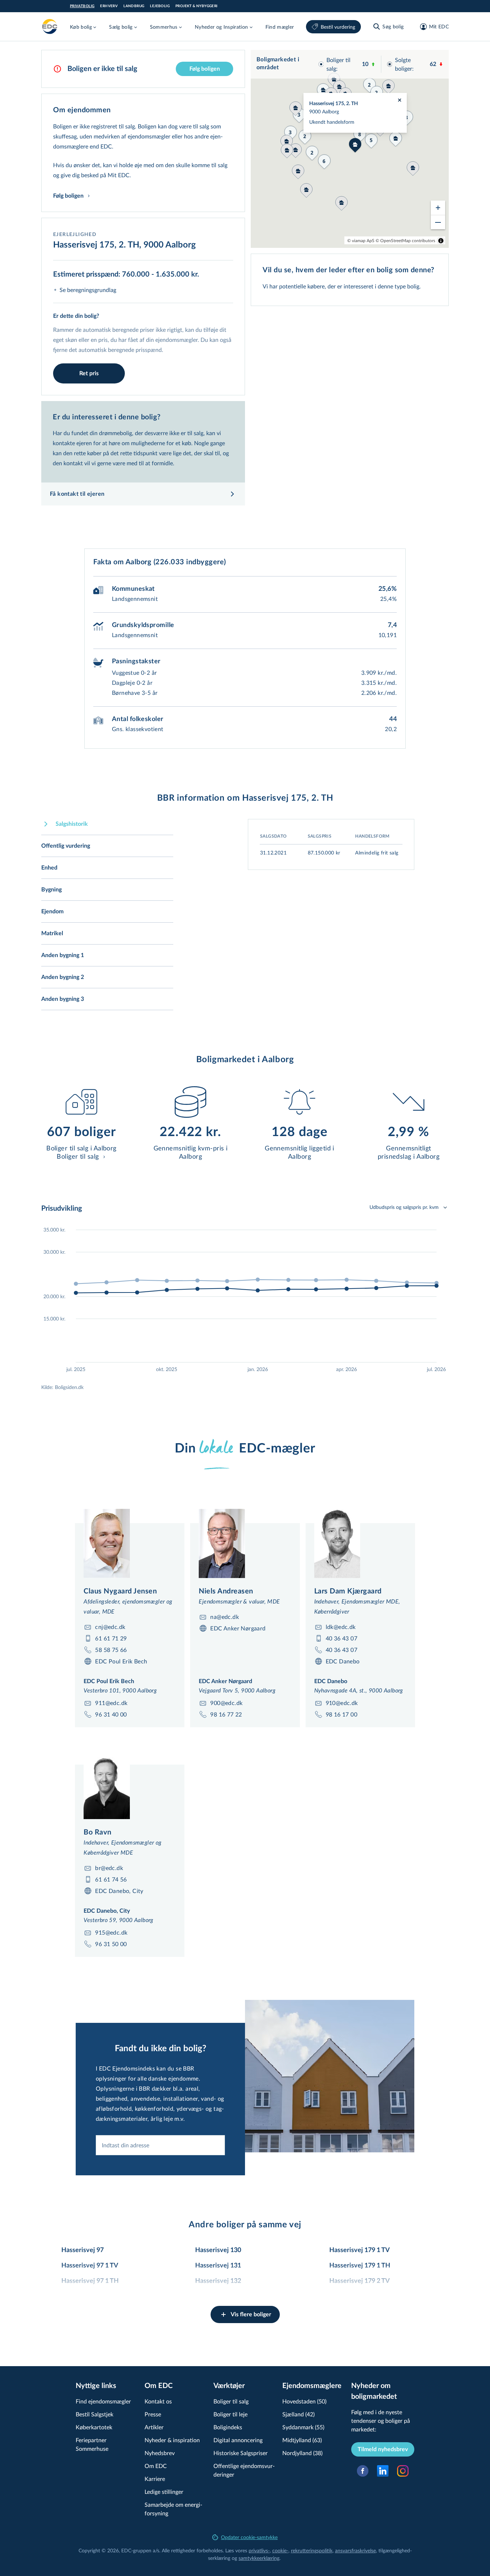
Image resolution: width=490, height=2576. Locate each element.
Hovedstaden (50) (304, 2401)
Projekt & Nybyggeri (197, 6)
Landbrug (134, 6)
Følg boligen (205, 69)
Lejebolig (160, 6)
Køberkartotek (94, 2427)
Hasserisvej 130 (218, 2250)
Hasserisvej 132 (218, 2281)
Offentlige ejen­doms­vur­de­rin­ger (244, 2470)
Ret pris (89, 373)
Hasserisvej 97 (83, 2250)
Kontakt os (158, 2401)
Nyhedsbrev (160, 2453)
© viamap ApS (361, 240)
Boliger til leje (230, 2414)
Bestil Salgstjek (95, 2414)
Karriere (155, 2479)
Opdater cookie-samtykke (249, 2537)
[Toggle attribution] (441, 241)
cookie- (280, 2550)
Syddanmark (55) (303, 2427)
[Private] (50, 27)
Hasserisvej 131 (218, 2266)
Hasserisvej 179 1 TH (360, 2266)
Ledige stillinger (164, 2492)
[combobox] (160, 2145)
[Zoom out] (438, 222)
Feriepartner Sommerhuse (92, 2444)
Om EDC (156, 2466)
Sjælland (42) (298, 2414)
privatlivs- (259, 2550)
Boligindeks (228, 2427)
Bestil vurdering (338, 27)
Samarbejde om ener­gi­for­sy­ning (173, 2509)
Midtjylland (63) (302, 2440)
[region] (350, 149)
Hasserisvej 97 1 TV (90, 2266)
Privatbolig (82, 6)
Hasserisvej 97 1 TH (90, 2281)
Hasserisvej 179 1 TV (360, 2250)
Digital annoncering (238, 2440)
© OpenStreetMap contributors (405, 240)
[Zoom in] (438, 208)
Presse (153, 2414)
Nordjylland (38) (302, 2453)
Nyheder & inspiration (172, 2440)
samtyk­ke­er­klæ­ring (259, 2558)
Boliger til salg (231, 2401)
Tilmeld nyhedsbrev (383, 2449)
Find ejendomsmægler (103, 2401)
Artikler (154, 2427)
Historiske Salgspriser (241, 2453)
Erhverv (109, 6)
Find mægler (280, 27)
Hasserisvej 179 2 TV (360, 2281)
